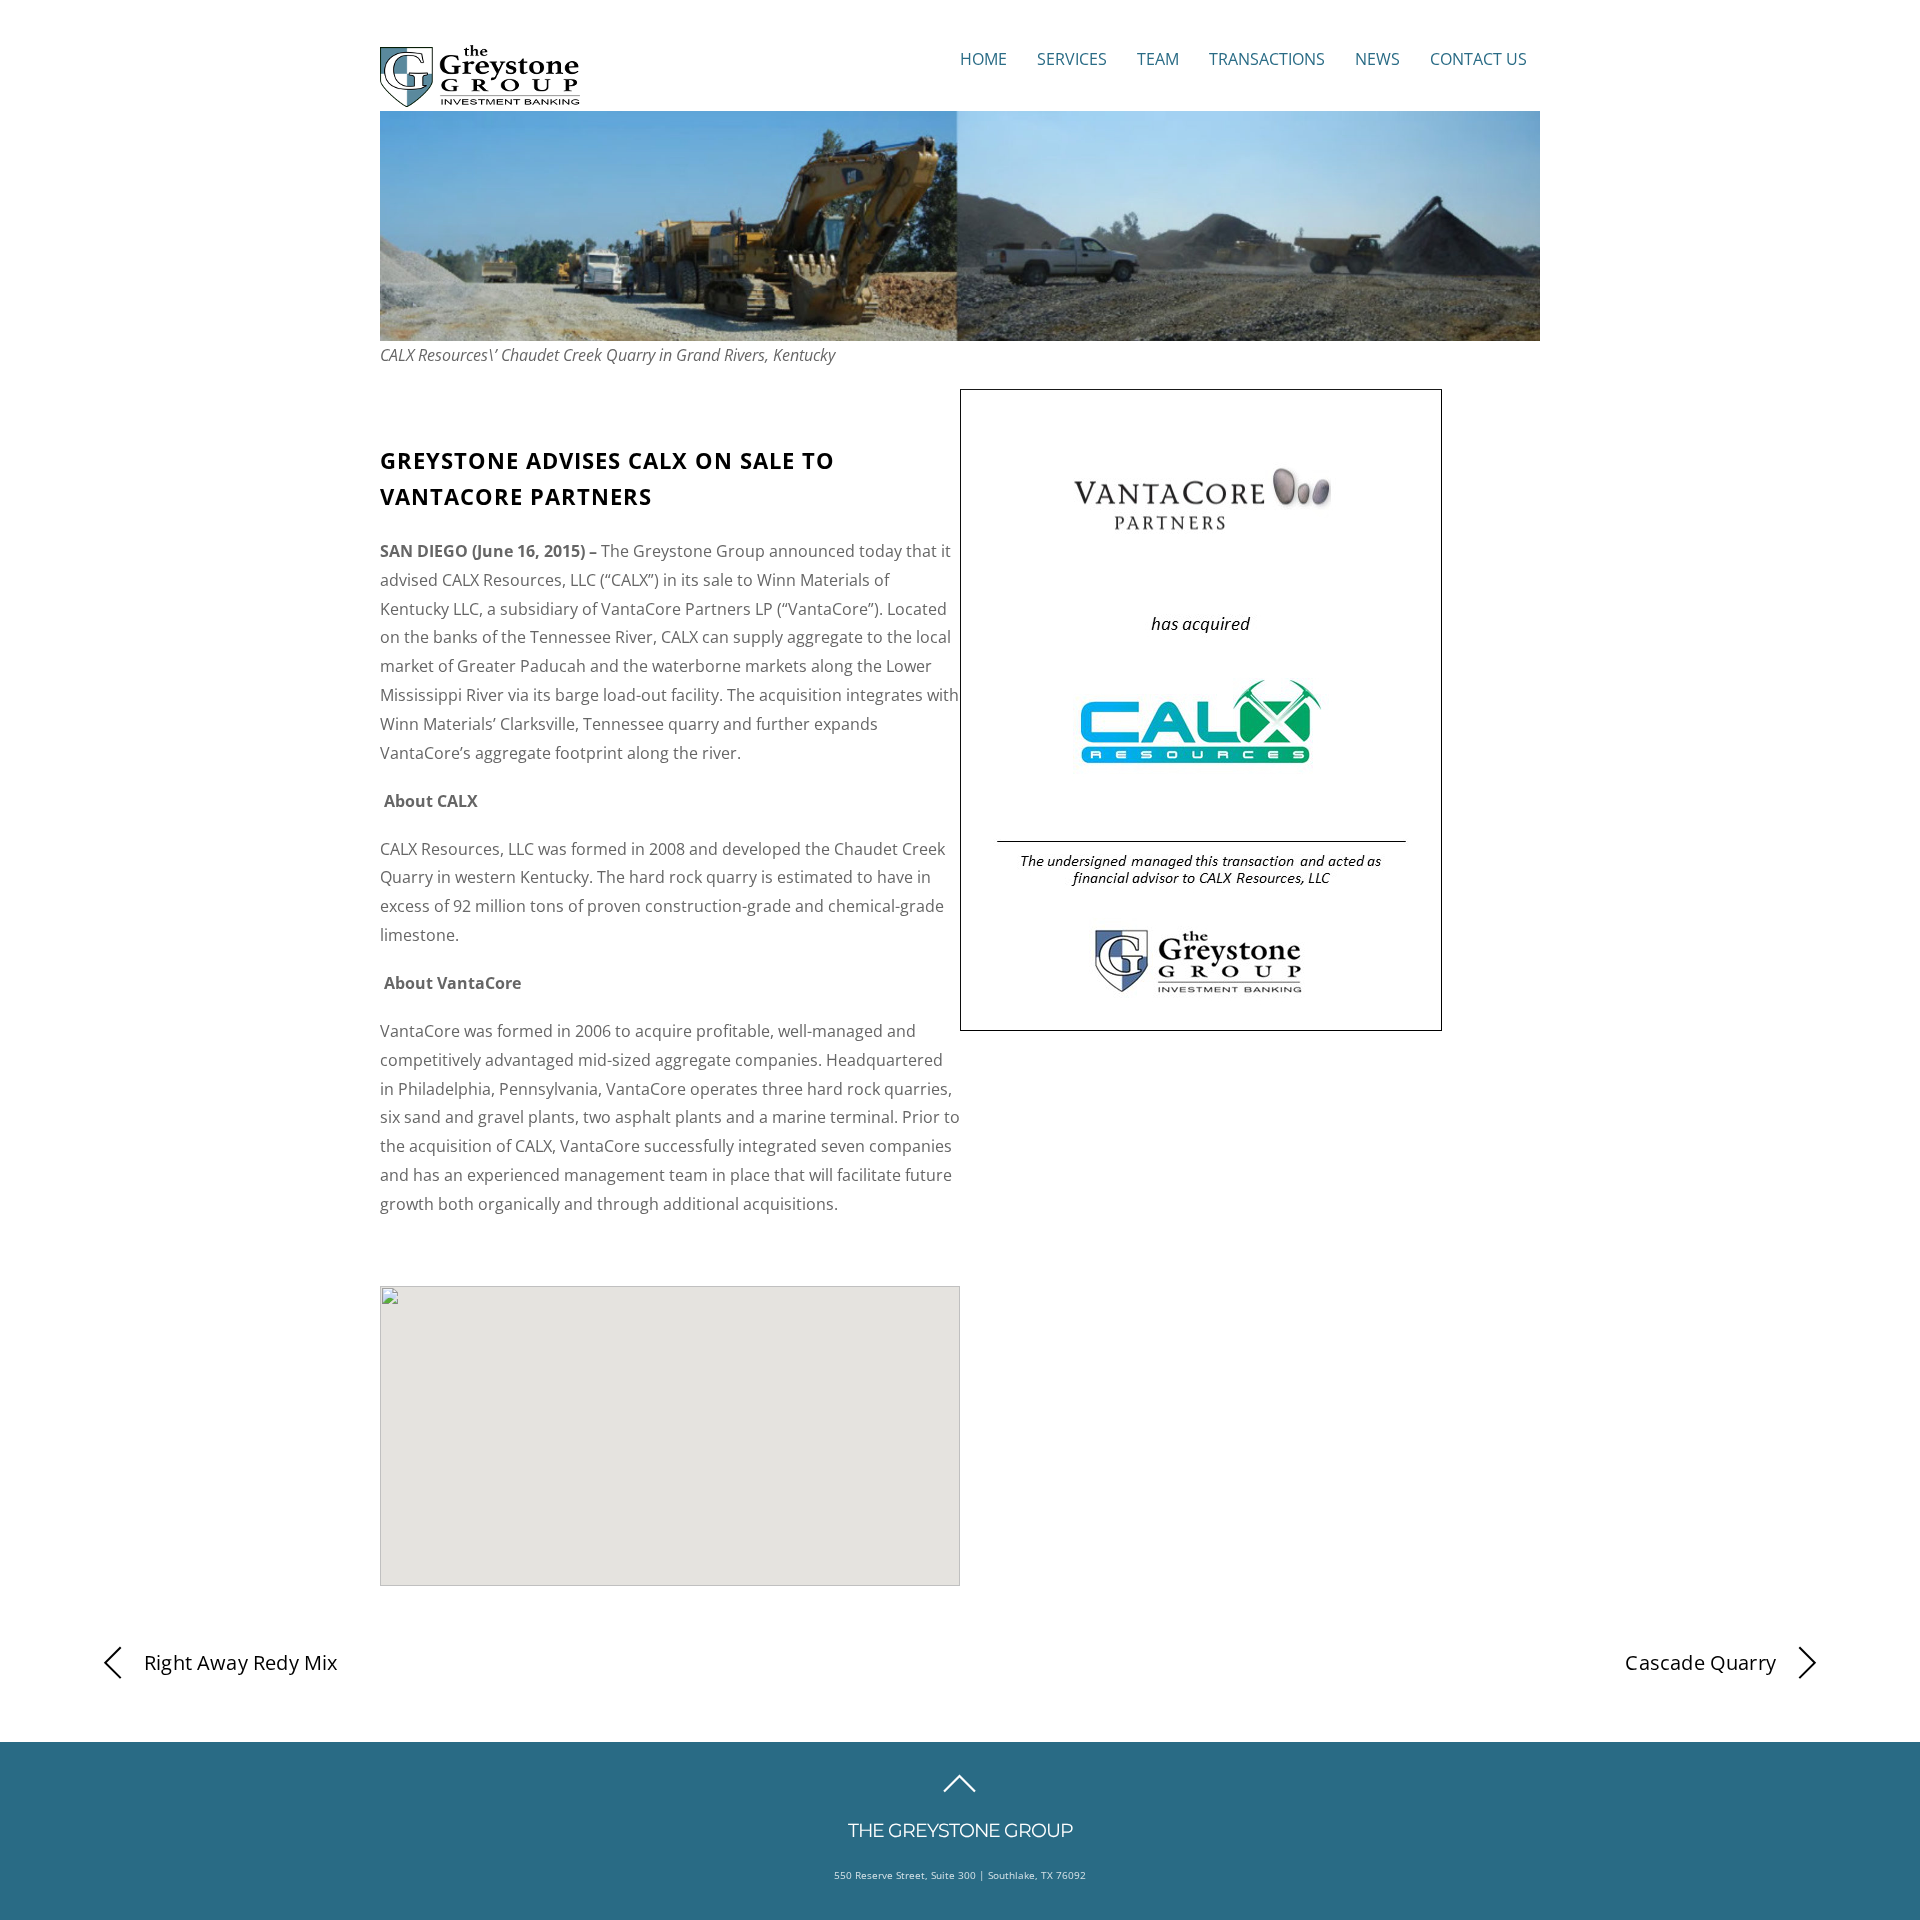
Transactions (1267, 59)
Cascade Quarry (1700, 1662)
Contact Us (1478, 59)
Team (1158, 59)
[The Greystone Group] (480, 97)
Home (983, 59)
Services (1072, 59)
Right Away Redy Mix (240, 1662)
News (1377, 59)
